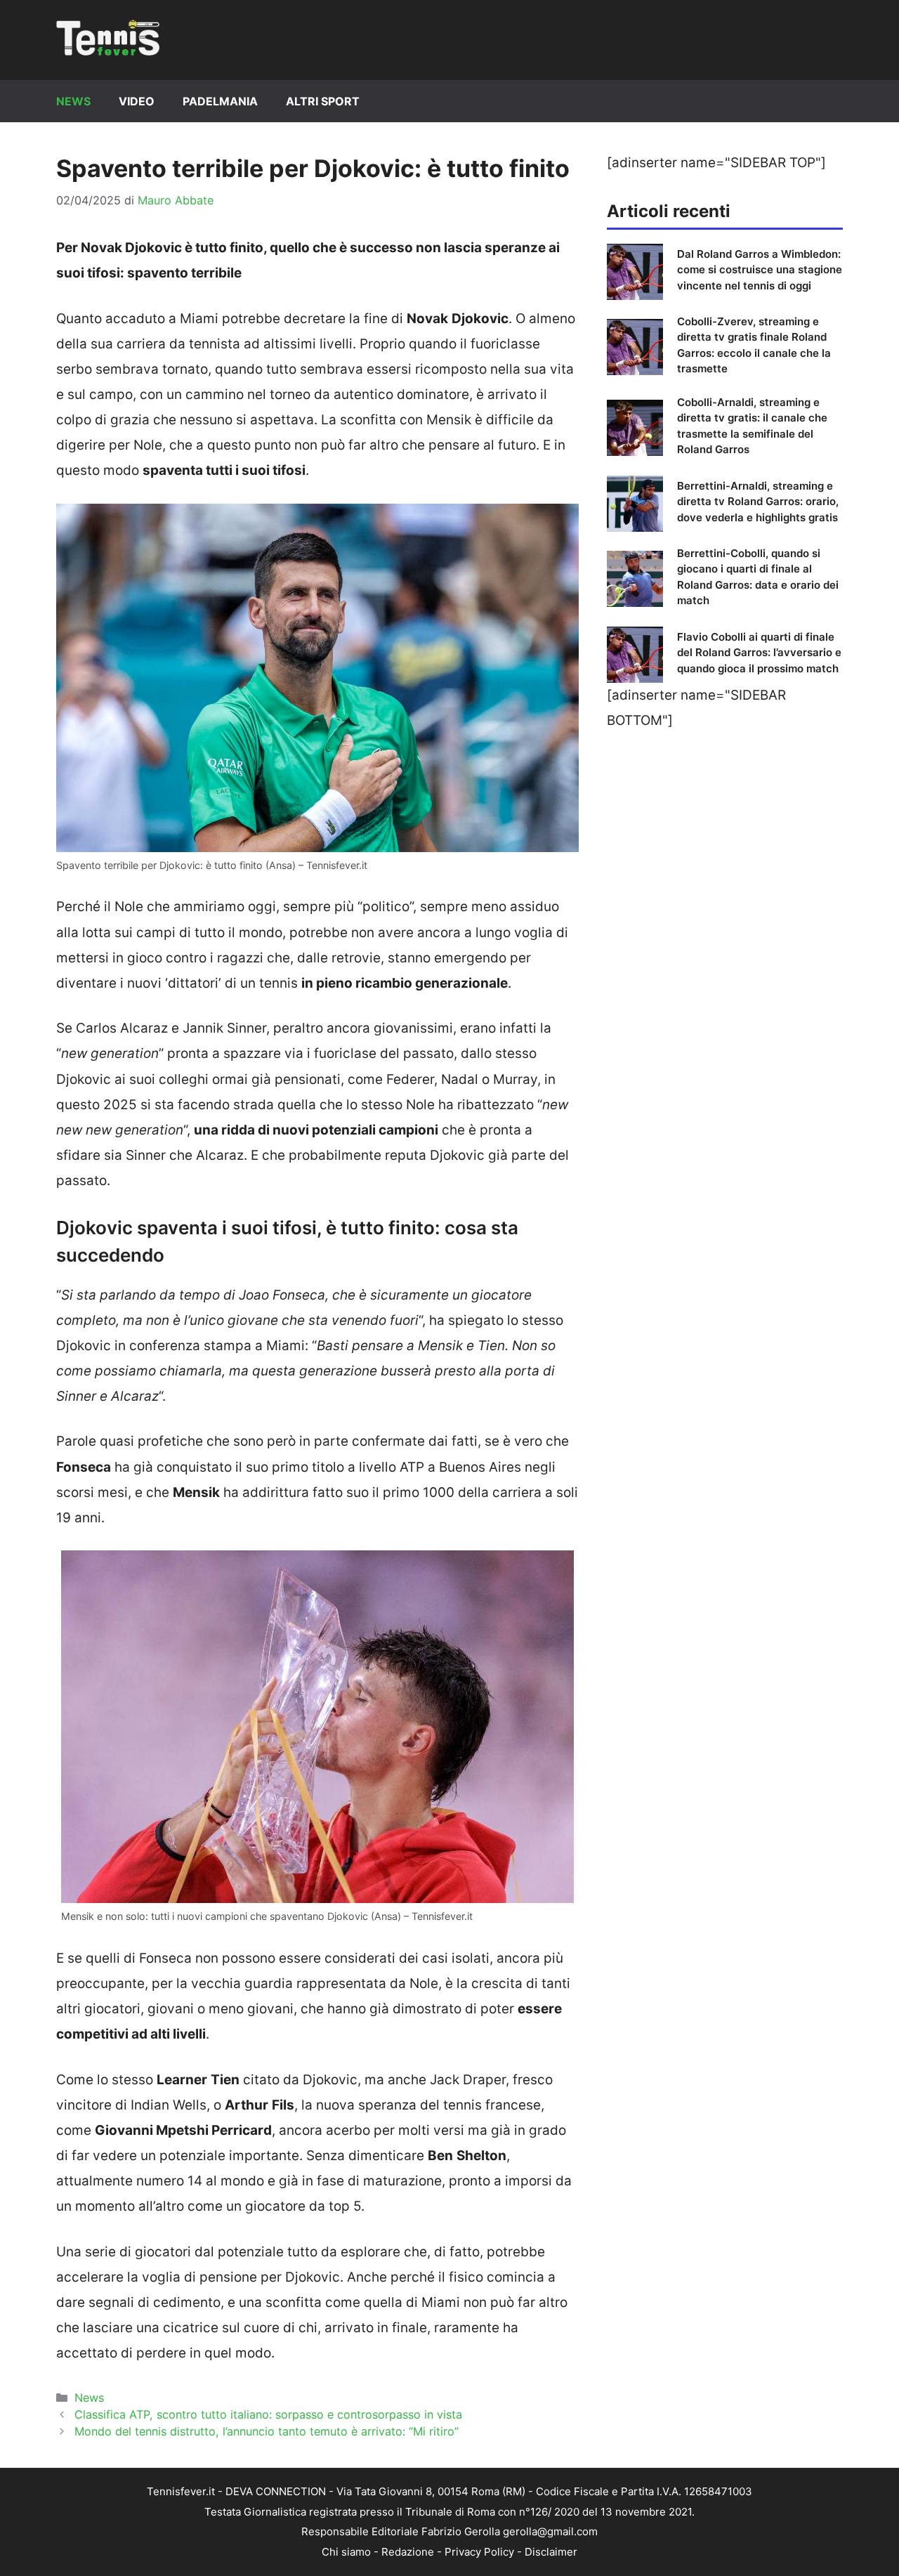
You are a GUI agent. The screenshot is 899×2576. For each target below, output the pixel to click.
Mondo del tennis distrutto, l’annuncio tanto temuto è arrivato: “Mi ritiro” (267, 2431)
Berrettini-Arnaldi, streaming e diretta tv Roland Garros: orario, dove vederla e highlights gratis (758, 502)
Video (137, 101)
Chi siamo (346, 2552)
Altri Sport (323, 101)
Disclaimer (551, 2552)
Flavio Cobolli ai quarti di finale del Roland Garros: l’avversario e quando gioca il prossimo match (759, 653)
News (73, 101)
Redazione (408, 2552)
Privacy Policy (479, 2552)
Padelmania (220, 101)
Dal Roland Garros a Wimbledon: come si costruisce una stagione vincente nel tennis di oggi (760, 270)
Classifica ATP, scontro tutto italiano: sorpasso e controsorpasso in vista (268, 2414)
